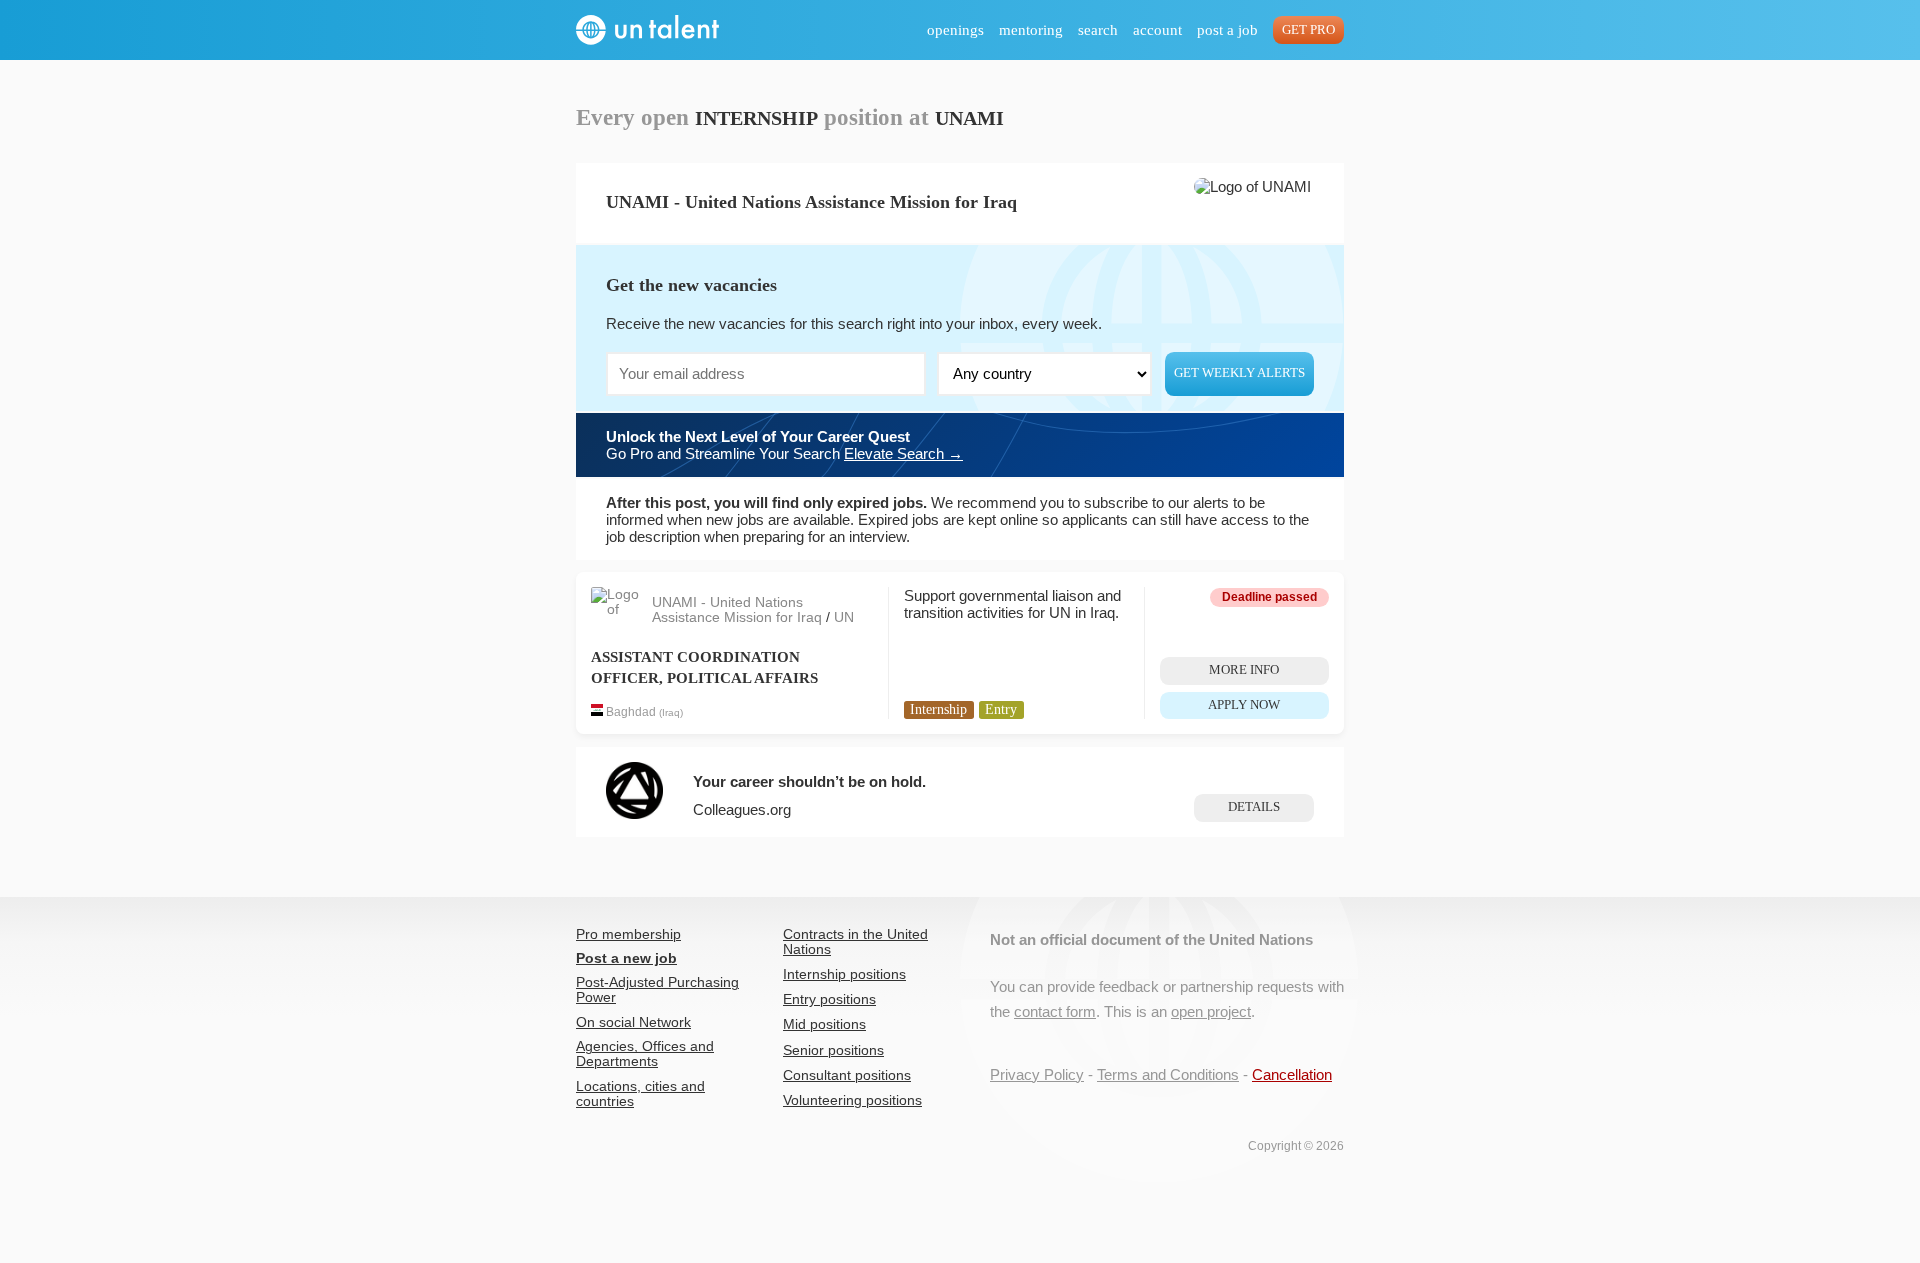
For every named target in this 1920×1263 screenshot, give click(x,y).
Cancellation (1292, 1074)
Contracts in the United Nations (855, 942)
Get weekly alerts (1239, 373)
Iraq (671, 712)
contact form (1055, 1011)
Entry (1001, 709)
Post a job (1227, 30)
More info (1244, 670)
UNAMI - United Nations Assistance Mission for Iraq (739, 610)
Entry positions (829, 999)
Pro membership (628, 934)
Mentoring (1031, 30)
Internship (938, 709)
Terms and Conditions (1168, 1074)
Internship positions (844, 974)
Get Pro (1308, 30)
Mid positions (824, 1024)
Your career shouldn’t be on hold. (809, 781)
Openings (955, 30)
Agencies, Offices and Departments (645, 1054)
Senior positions (833, 1050)
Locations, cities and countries (640, 1094)
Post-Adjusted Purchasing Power (657, 990)
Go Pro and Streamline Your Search (784, 445)
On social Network (633, 1022)
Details (1254, 807)
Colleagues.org (742, 809)
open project (1211, 1011)
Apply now (1244, 705)
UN (844, 617)
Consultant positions (847, 1075)
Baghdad (631, 712)
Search (1098, 30)
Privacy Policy (1037, 1074)
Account (1157, 30)
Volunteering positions (852, 1100)
